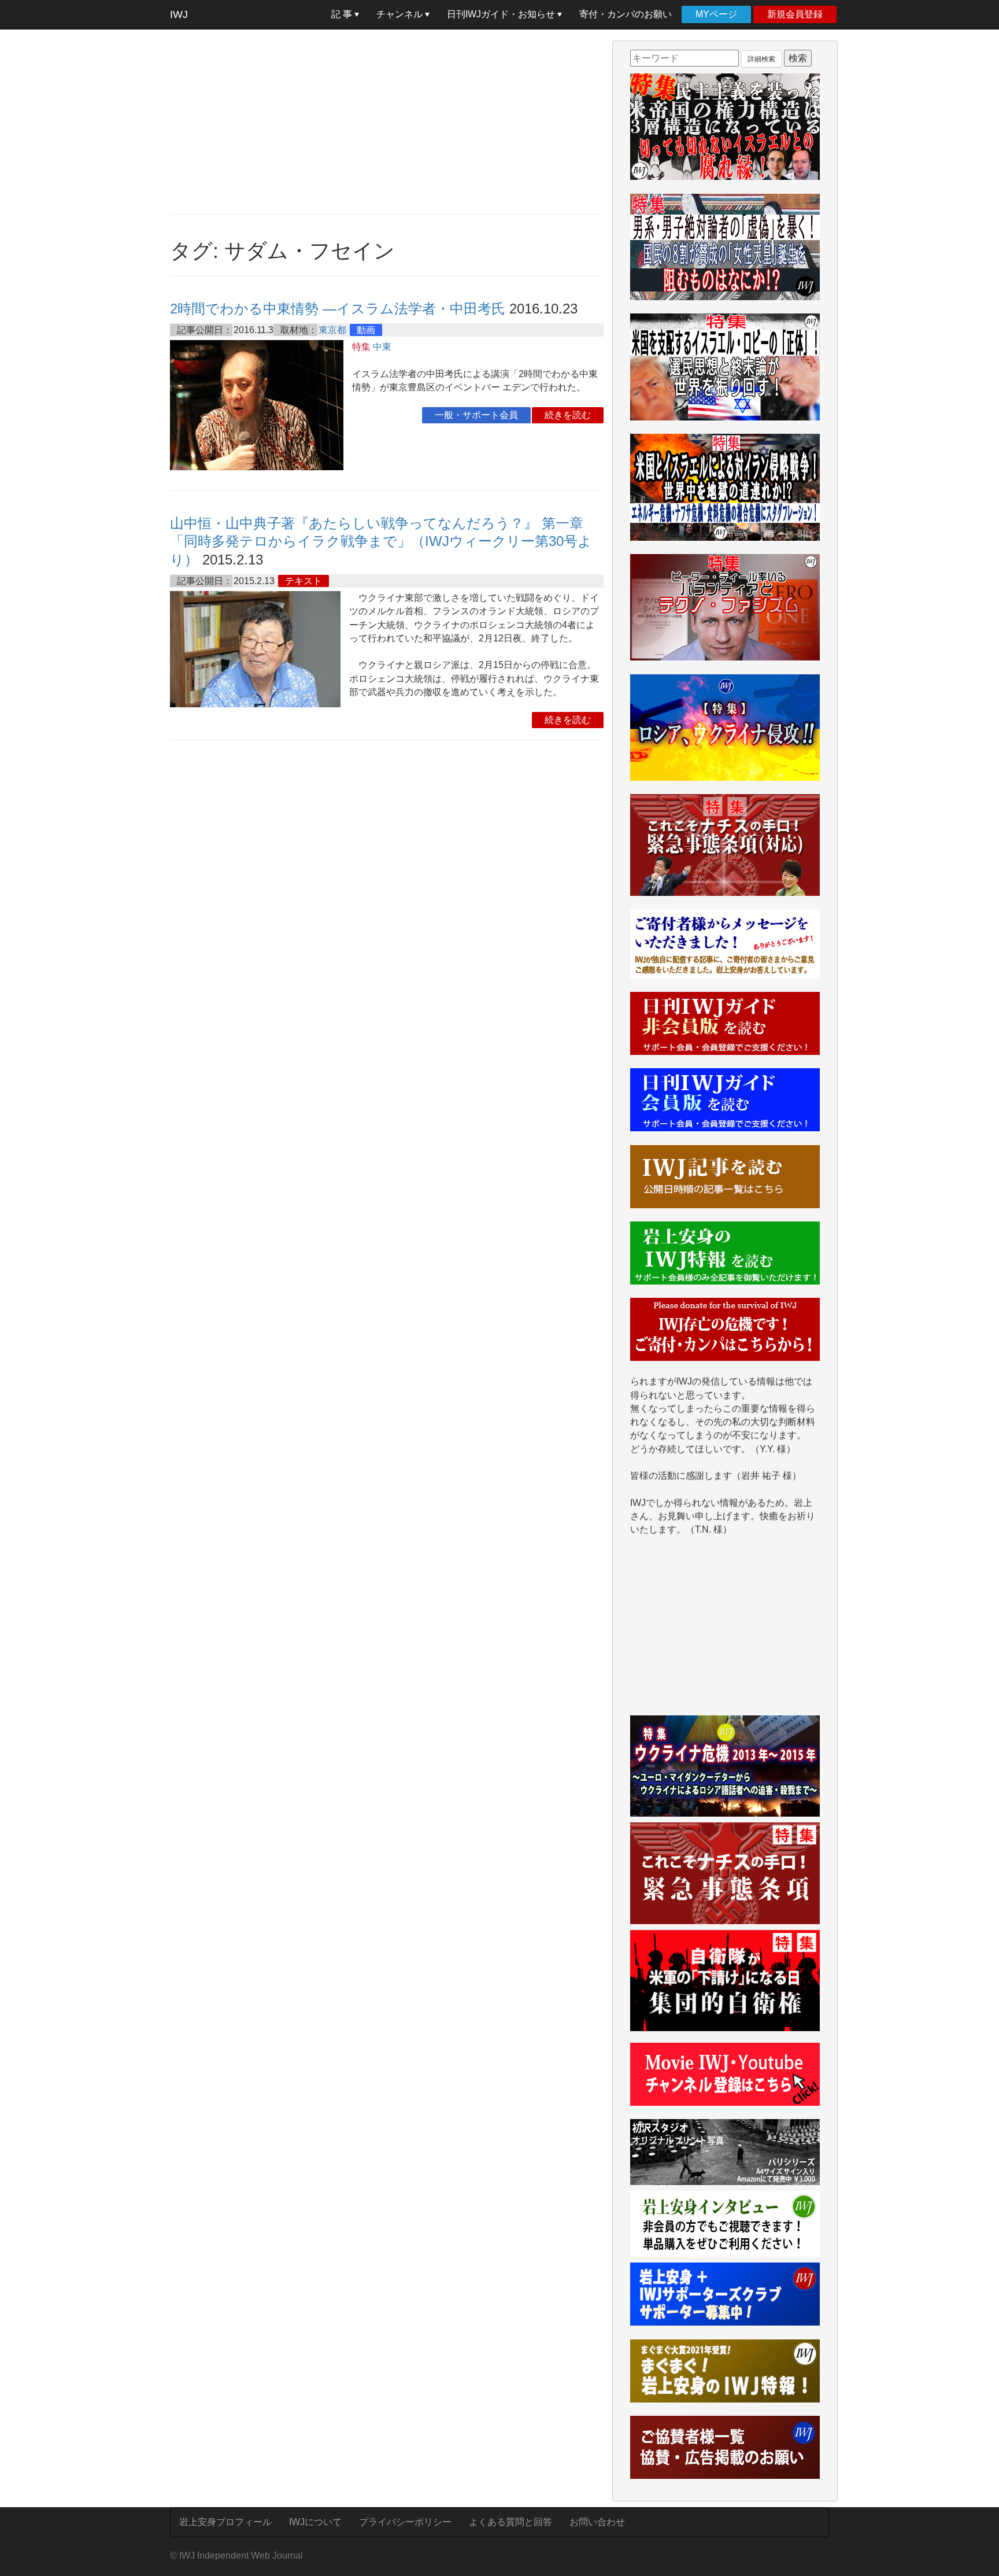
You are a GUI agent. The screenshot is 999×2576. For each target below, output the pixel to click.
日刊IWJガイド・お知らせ (502, 14)
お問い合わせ (597, 2522)
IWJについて (315, 2522)
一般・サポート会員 (476, 415)
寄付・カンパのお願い (626, 14)
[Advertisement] (387, 121)
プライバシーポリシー (405, 2522)
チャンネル (401, 14)
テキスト (304, 581)
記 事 (343, 14)
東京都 (332, 330)
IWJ (179, 14)
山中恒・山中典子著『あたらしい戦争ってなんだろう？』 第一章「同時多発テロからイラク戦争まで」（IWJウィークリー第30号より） (381, 541)
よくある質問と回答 (510, 2522)
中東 (382, 347)
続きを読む (568, 415)
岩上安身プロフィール (225, 2522)
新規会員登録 (795, 14)
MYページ (716, 14)
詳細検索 (761, 59)
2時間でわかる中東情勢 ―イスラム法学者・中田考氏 (338, 309)
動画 (366, 330)
